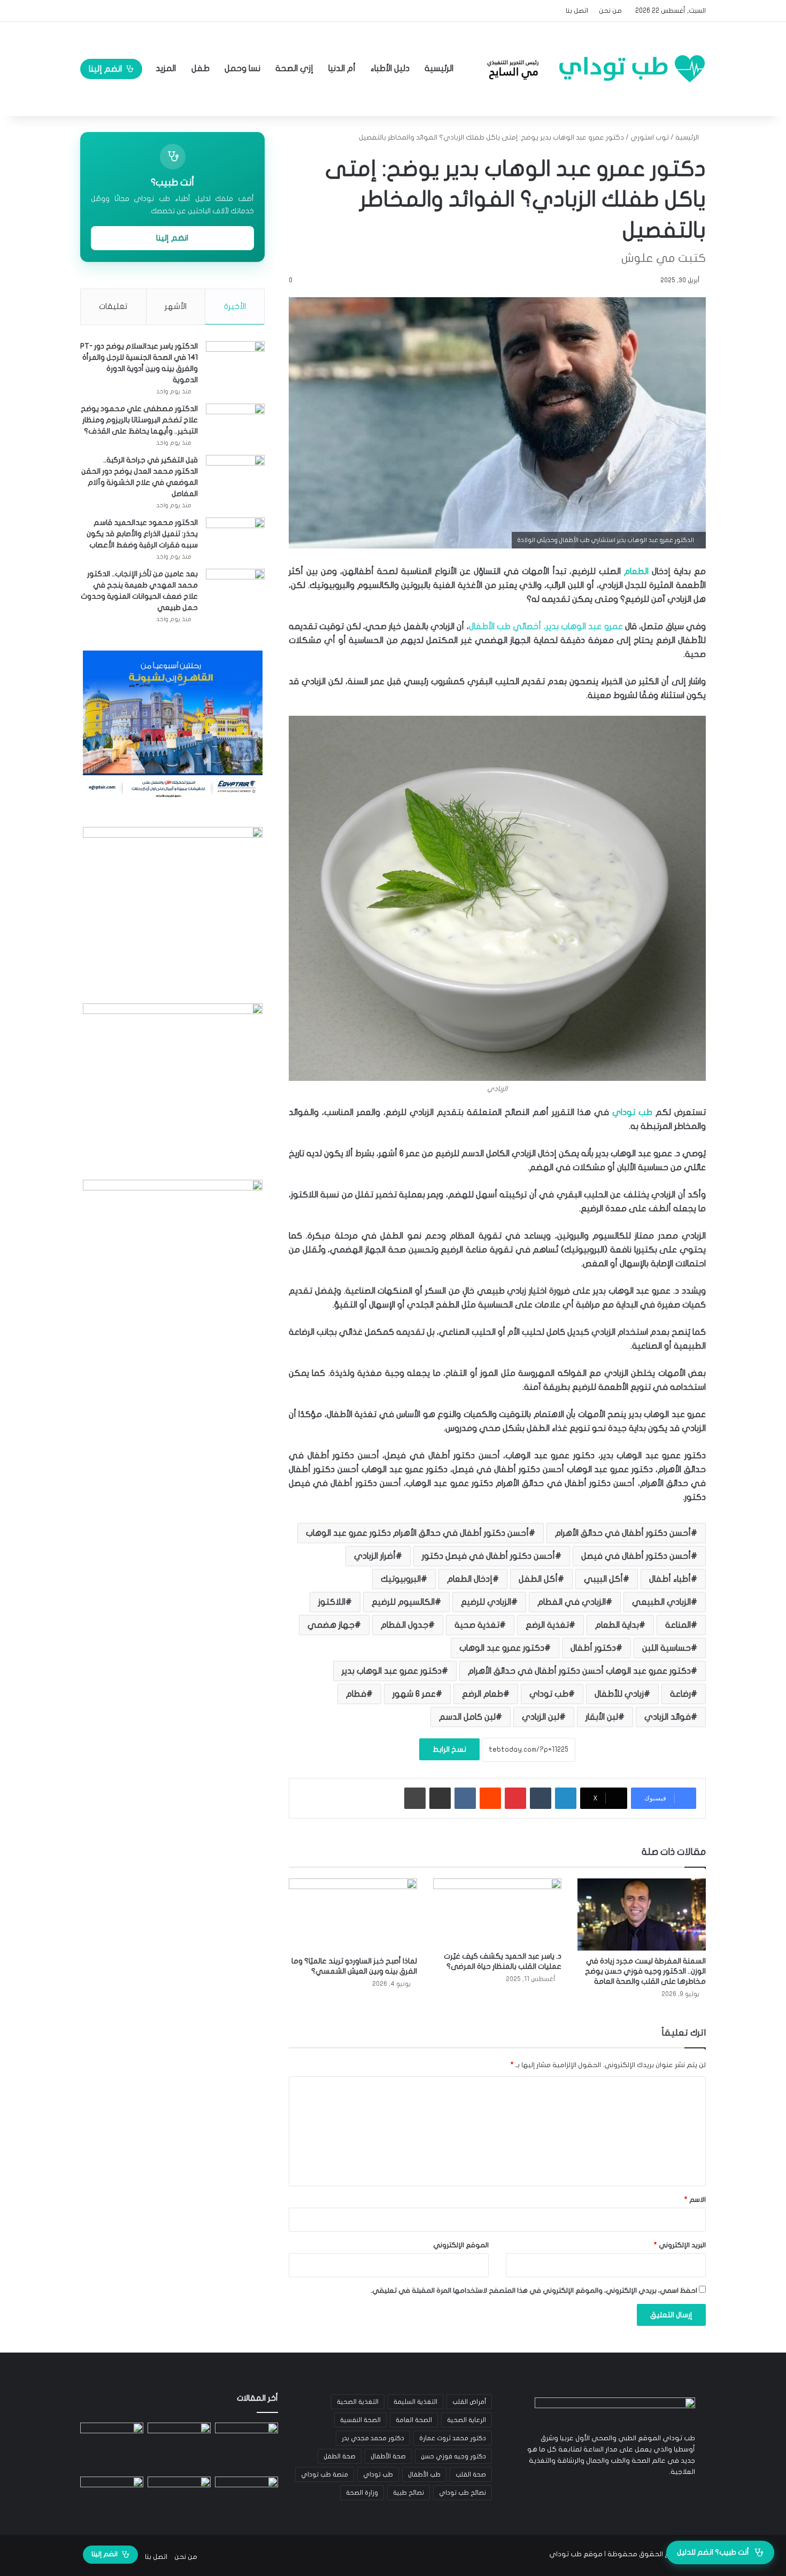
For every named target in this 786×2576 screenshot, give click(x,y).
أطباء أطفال (670, 1579)
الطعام (636, 571)
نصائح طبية (409, 2493)
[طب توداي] (593, 68)
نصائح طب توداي (463, 2493)
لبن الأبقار (602, 1717)
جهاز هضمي (331, 1625)
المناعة (678, 1625)
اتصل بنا (577, 11)
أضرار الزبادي (375, 1556)
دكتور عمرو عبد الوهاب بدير (392, 1671)
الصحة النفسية (360, 2420)
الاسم (695, 2200)
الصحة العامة (414, 2420)
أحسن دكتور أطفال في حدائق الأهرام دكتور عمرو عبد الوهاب (417, 1533)
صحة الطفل (340, 2456)
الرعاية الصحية (467, 2420)
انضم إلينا (105, 69)
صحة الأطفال (388, 2456)
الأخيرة (235, 306)
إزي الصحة (294, 68)
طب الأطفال (424, 2474)
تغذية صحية (477, 1625)
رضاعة (680, 1694)
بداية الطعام (617, 1625)
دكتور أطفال (593, 1648)
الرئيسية (440, 68)
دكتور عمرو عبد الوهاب (502, 1648)
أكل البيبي (603, 1579)
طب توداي (632, 1112)
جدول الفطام (404, 1625)
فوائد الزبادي (668, 1717)
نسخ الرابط (449, 1749)
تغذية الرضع (547, 1625)
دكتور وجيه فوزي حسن (453, 2456)
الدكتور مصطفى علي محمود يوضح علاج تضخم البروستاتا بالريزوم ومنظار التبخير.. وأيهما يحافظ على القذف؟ (139, 420)
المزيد (166, 68)
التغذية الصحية (358, 2402)
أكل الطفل (538, 1579)
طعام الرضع (483, 1694)
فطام (356, 1694)
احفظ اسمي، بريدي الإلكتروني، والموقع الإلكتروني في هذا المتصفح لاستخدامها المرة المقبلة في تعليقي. (534, 2291)
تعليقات (113, 306)
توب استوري (650, 137)
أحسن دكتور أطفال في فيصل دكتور (488, 1556)
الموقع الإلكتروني (461, 2245)
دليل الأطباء (390, 68)
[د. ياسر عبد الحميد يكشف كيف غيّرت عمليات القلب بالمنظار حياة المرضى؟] (497, 1912)
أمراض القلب (469, 2402)
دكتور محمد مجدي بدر (373, 2438)
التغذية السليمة (415, 2402)
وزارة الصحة (362, 2493)
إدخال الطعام (470, 1579)
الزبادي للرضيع (486, 1602)
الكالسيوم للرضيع (403, 1602)
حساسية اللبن (666, 1648)
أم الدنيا (342, 68)
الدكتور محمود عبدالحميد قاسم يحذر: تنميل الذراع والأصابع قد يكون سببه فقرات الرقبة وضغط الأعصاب (142, 534)
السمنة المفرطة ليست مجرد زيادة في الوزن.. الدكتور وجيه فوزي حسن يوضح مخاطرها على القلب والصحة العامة (645, 1971)
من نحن (610, 11)
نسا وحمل (242, 68)
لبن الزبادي (541, 1717)
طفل (201, 68)
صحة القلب (471, 2474)
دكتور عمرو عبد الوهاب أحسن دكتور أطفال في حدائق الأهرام (579, 1671)
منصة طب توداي (325, 2474)
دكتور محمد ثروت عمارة (453, 2438)
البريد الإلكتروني (680, 2245)
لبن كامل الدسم (467, 1717)
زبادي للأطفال (619, 1694)
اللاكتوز (332, 1602)
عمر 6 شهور (414, 1694)
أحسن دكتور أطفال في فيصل (636, 1556)
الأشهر (176, 306)
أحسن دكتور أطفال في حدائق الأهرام (623, 1533)
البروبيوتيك (401, 1579)
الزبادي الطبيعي (661, 1602)
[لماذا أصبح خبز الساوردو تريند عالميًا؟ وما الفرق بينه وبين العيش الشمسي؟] (353, 1914)
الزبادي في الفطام (572, 1602)
